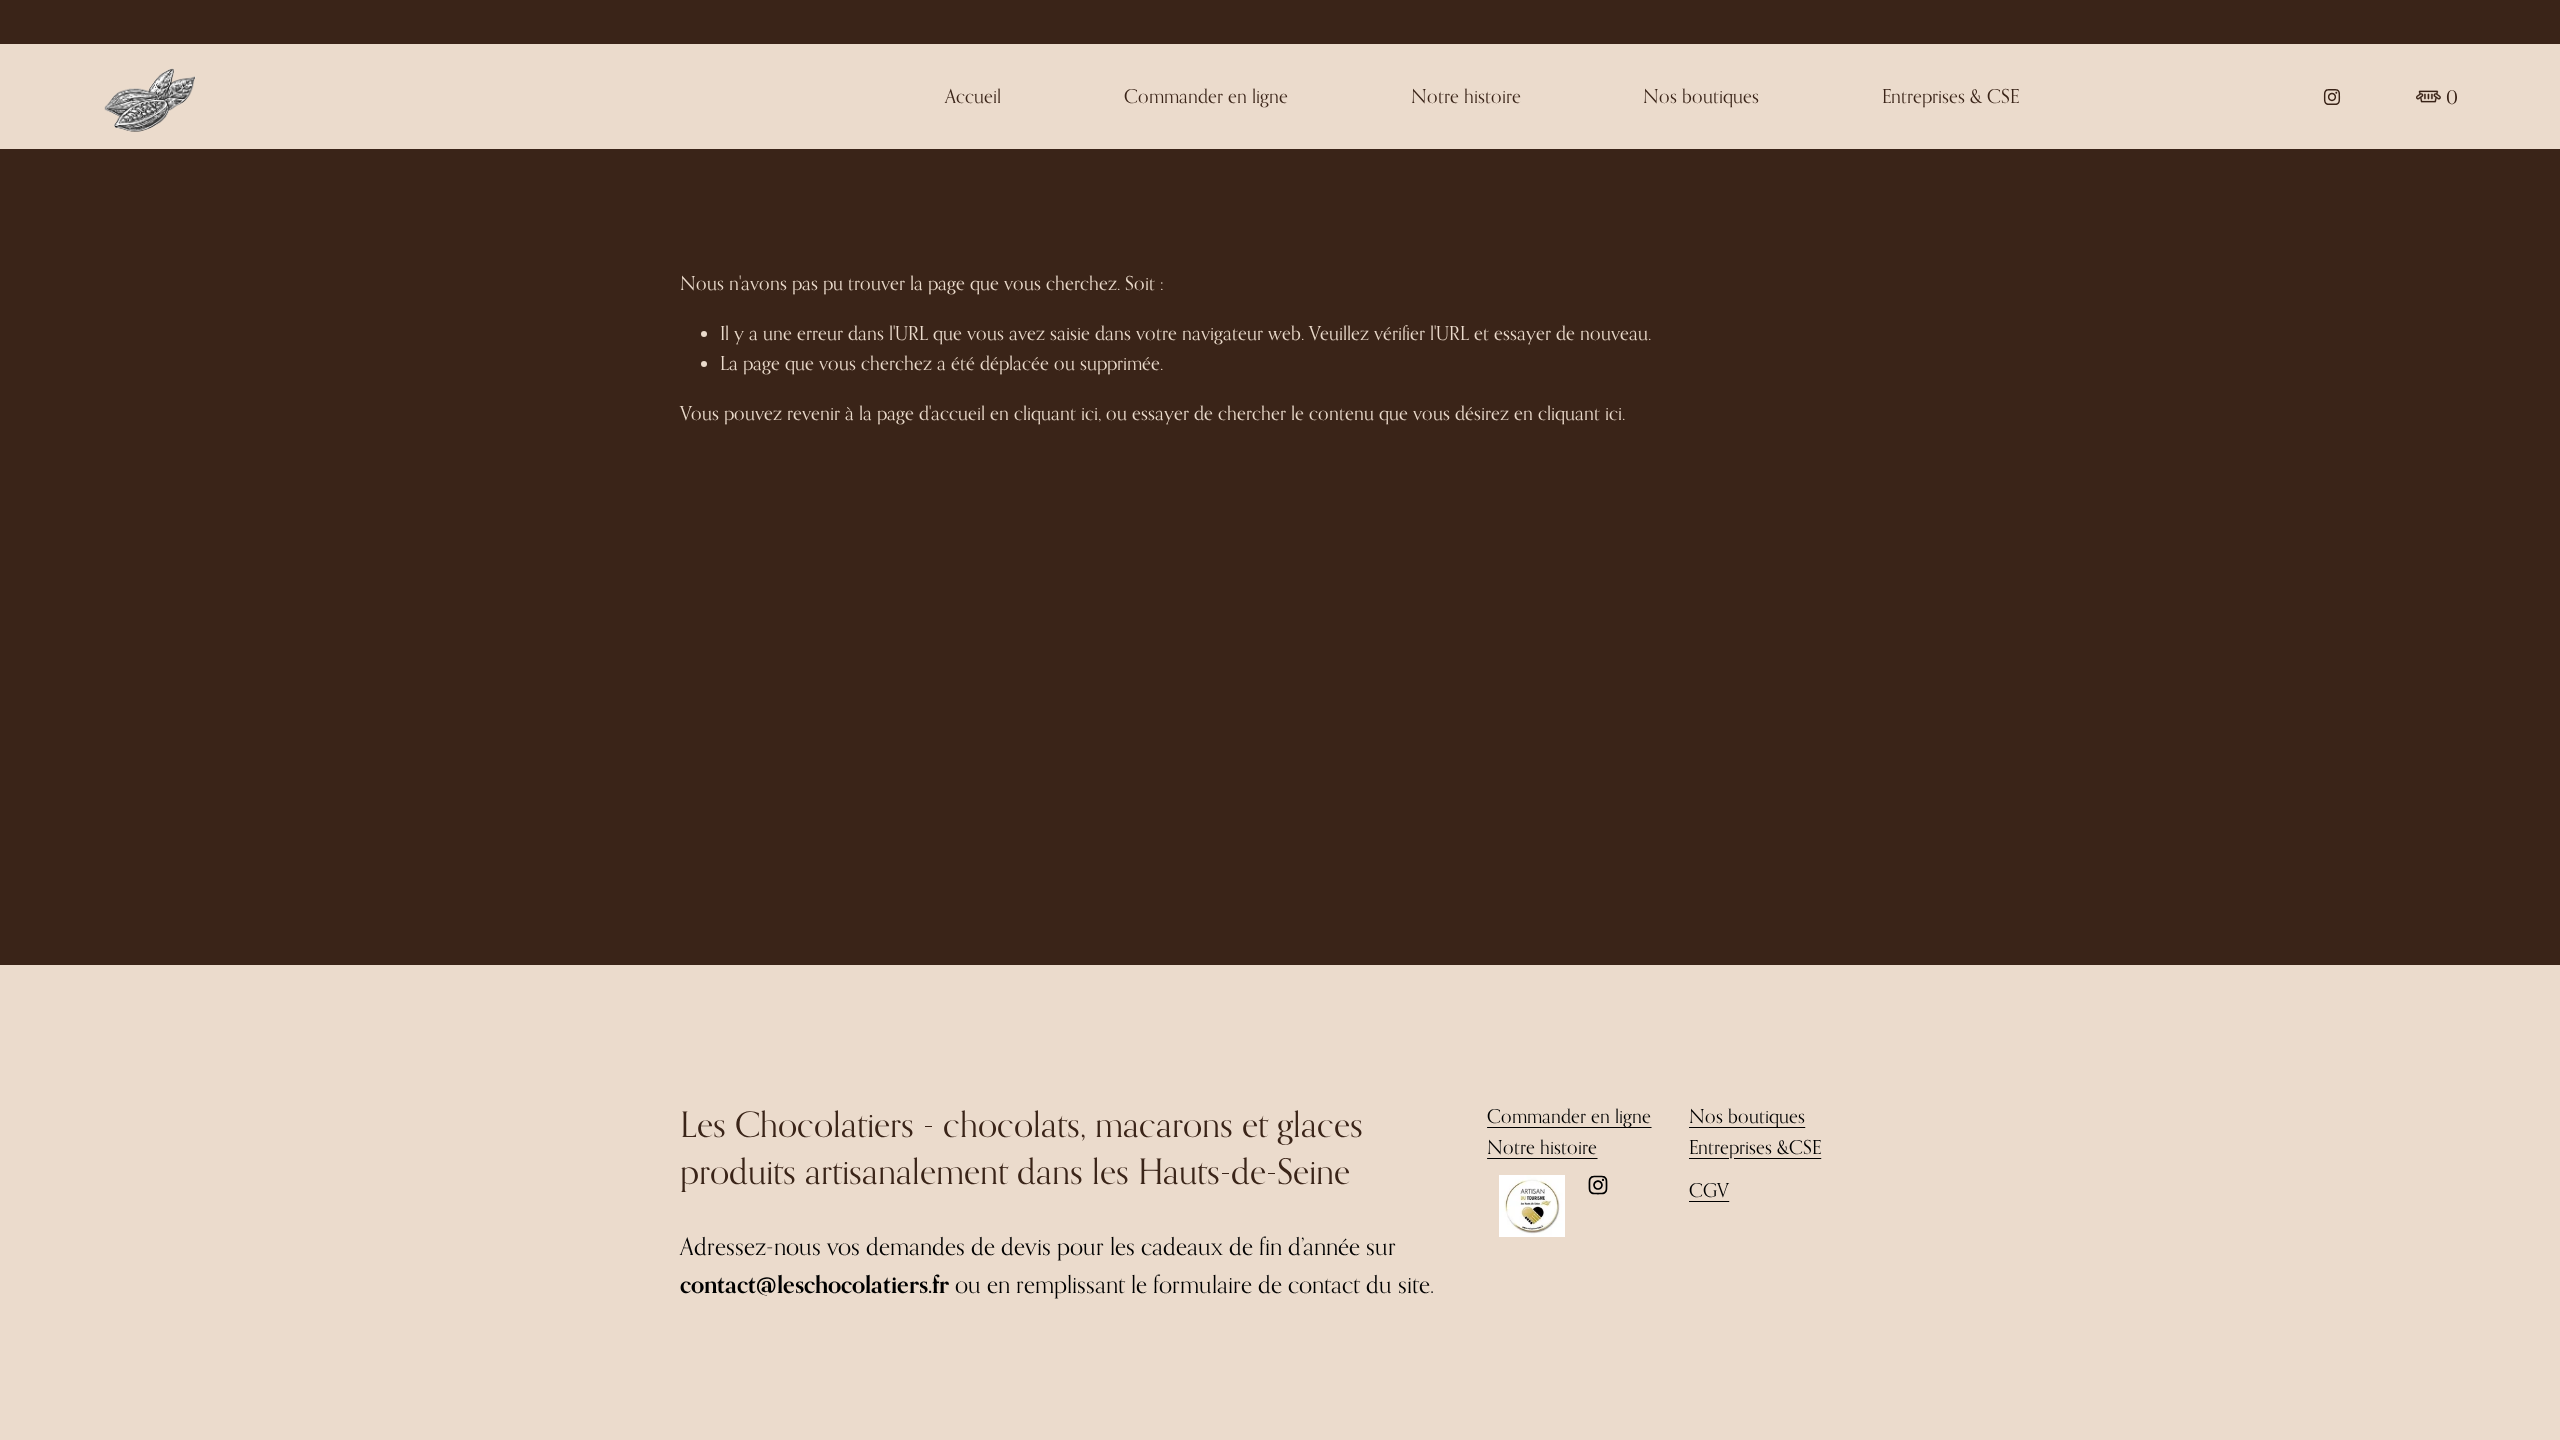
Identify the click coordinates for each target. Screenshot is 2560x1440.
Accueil (973, 95)
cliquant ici (1056, 412)
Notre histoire (1466, 95)
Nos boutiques (1701, 95)
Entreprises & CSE (1950, 95)
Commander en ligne (1206, 95)
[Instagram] (2332, 97)
